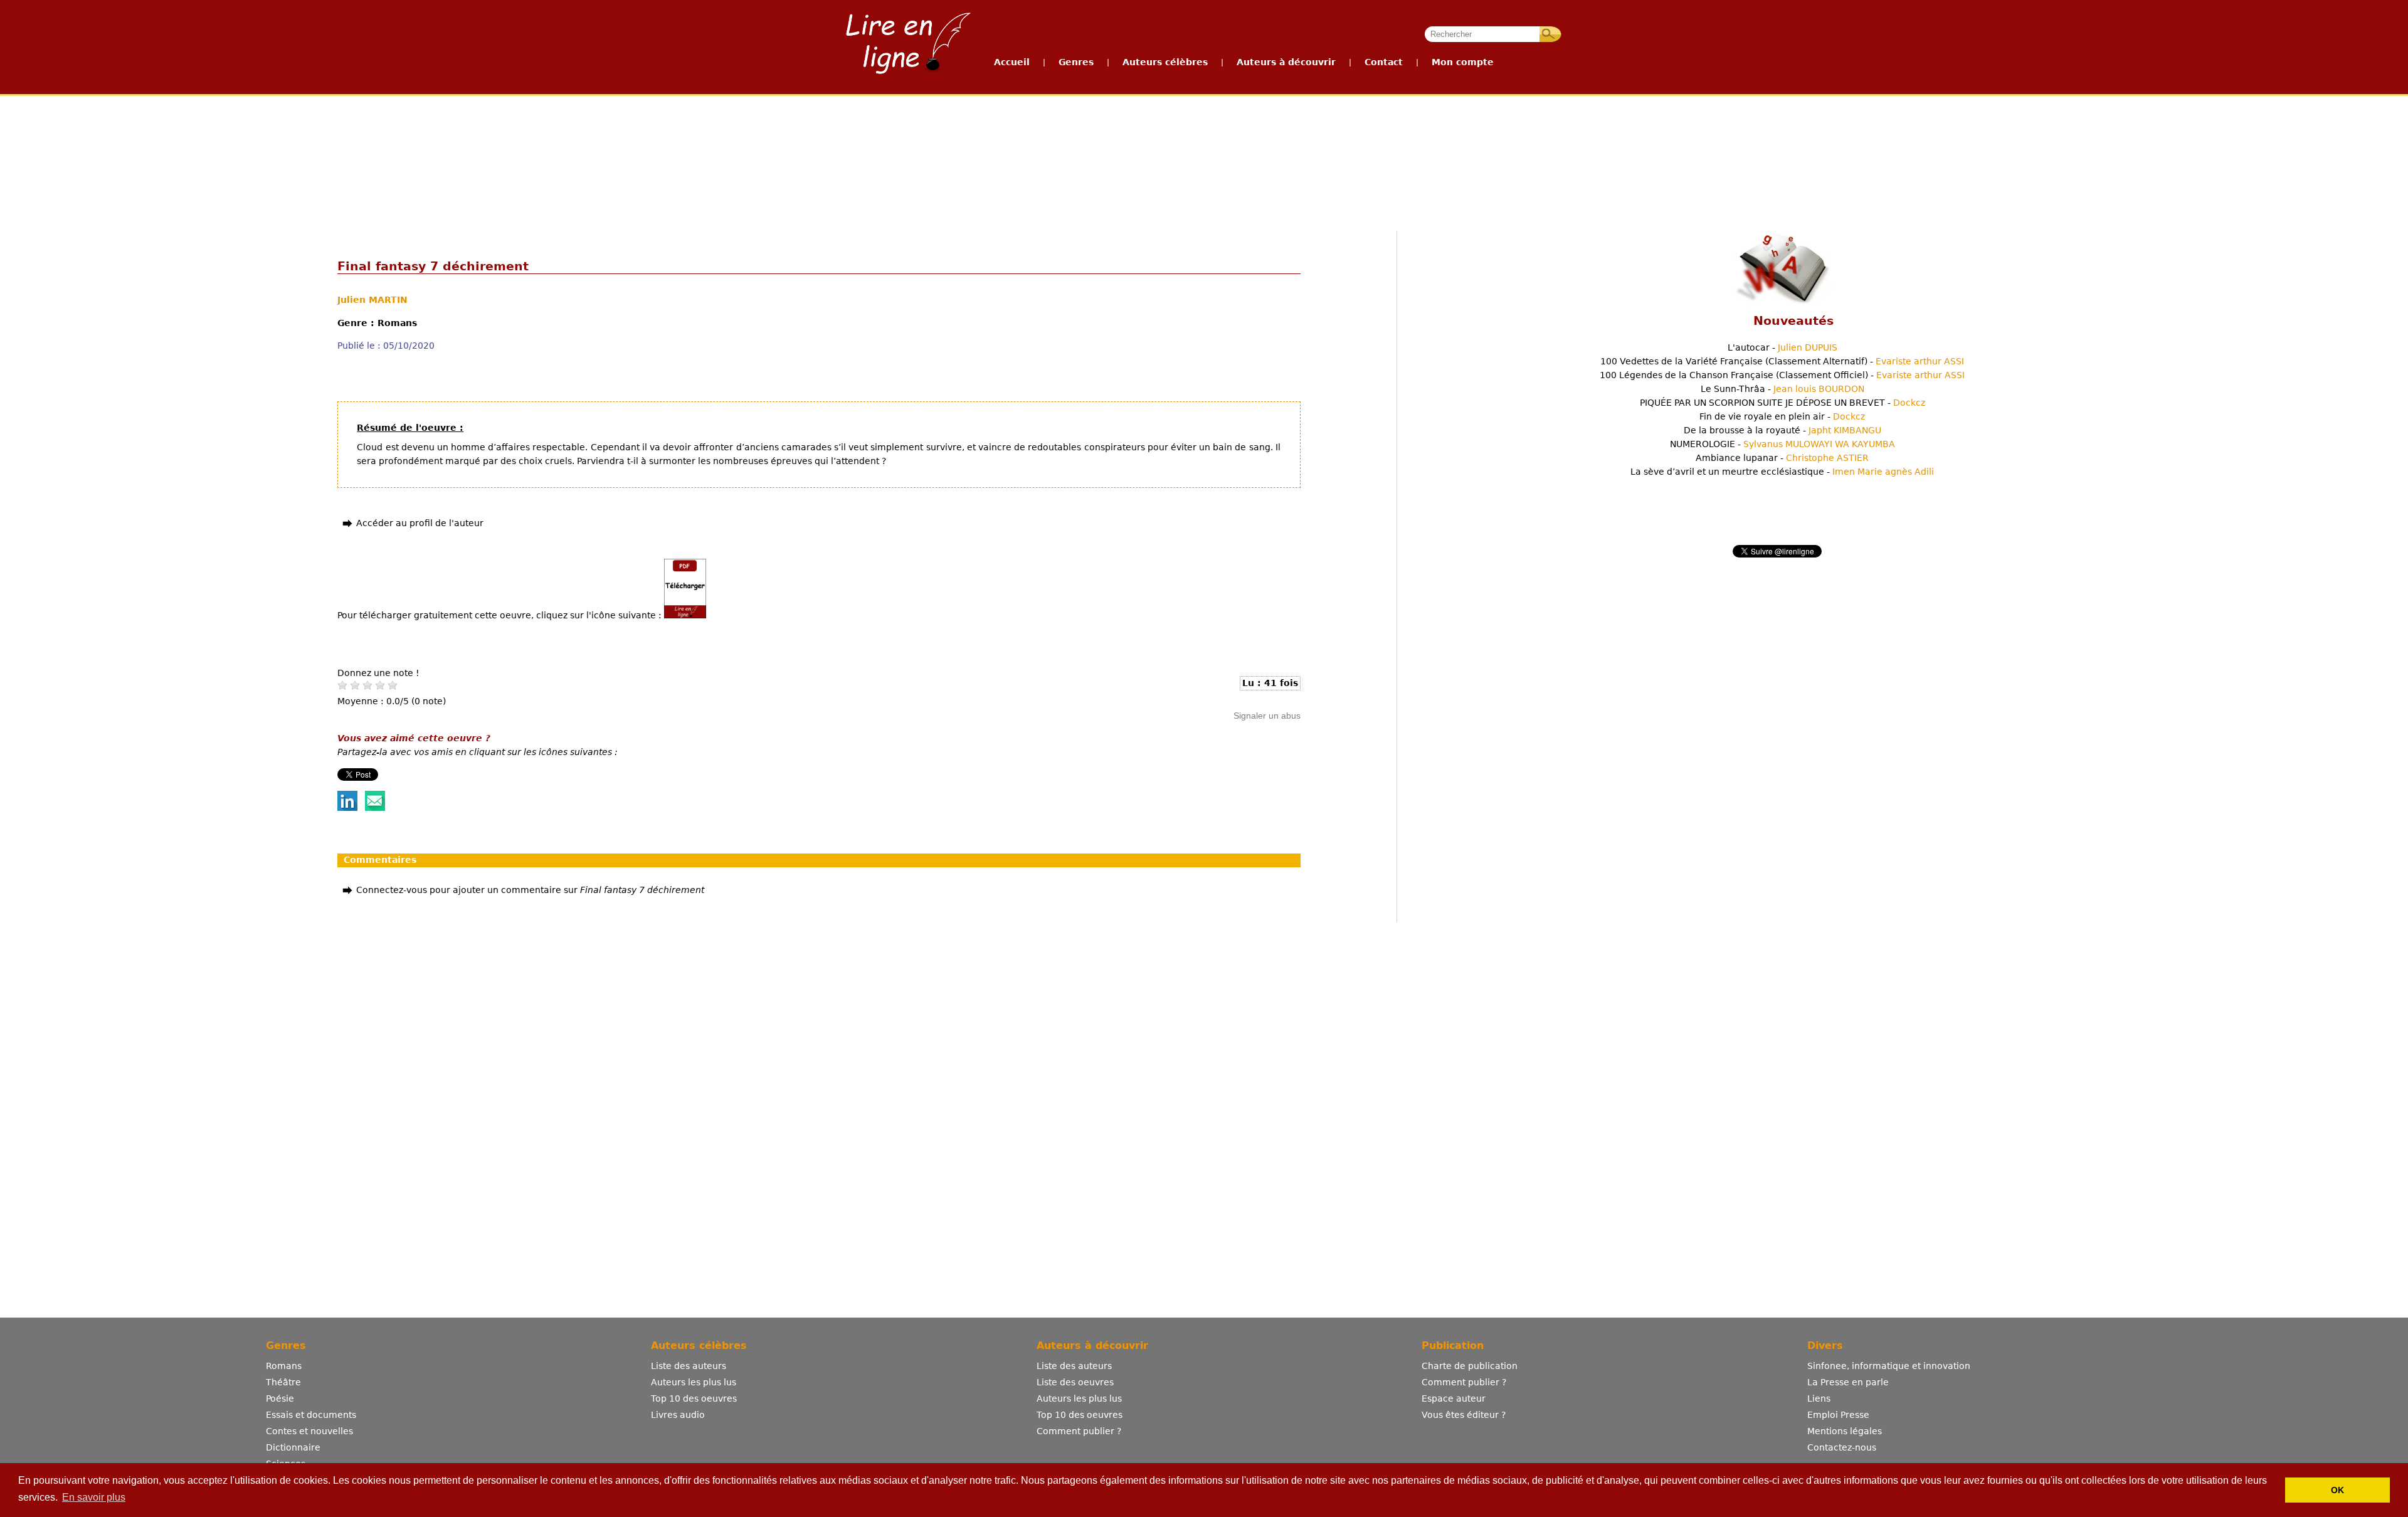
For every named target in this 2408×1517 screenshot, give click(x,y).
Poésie (280, 1398)
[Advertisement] (1203, 143)
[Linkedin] (347, 808)
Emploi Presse (1838, 1415)
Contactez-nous (1842, 1447)
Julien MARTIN (372, 300)
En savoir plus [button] (94, 1497)
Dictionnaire (293, 1447)
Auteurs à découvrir (1286, 62)
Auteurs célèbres (1165, 62)
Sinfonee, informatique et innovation (1889, 1366)
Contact (1384, 62)
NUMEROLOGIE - (1782, 444)
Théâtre (283, 1382)
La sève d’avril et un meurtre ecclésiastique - (1782, 472)
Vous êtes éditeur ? (1464, 1415)
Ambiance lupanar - (1782, 458)
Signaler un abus (1267, 716)
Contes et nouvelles (309, 1431)
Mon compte (1463, 62)
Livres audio (678, 1415)
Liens (1819, 1398)
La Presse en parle (1848, 1382)
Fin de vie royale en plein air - (1782, 416)
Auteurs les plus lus (694, 1382)
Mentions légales (1845, 1431)
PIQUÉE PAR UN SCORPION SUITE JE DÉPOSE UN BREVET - (1782, 403)
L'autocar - (1782, 347)
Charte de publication (1470, 1366)
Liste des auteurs (689, 1366)
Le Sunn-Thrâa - (1782, 389)
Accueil (1012, 62)
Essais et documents (311, 1415)
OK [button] (2337, 1490)
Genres (1076, 62)
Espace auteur (1454, 1398)
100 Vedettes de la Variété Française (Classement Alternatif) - (1782, 361)
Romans (284, 1366)
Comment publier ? (1079, 1431)
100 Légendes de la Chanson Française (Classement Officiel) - (1782, 375)
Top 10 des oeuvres (694, 1398)
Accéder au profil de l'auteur (420, 523)
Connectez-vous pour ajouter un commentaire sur (530, 890)
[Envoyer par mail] (375, 808)
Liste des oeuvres (1075, 1382)
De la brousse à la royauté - (1782, 430)
